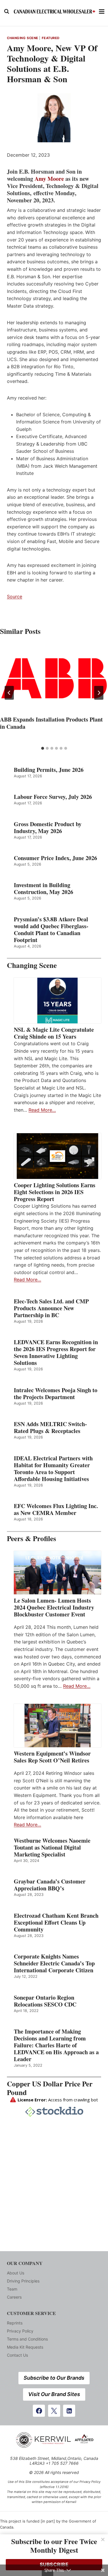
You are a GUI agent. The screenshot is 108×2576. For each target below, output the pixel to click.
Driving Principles (23, 2281)
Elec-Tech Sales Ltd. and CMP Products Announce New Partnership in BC (51, 1308)
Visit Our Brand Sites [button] (54, 2394)
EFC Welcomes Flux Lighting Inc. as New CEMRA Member (56, 1509)
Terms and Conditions (27, 2339)
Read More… (42, 1110)
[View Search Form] (7, 11)
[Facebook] (39, 2411)
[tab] (43, 748)
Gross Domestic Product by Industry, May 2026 (48, 828)
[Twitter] (54, 2411)
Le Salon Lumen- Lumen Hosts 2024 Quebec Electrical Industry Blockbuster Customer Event (54, 1608)
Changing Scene (23, 38)
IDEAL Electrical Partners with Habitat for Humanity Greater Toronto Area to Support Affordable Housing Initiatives (53, 1469)
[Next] (99, 693)
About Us (16, 2273)
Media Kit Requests (25, 2347)
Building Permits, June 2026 (49, 770)
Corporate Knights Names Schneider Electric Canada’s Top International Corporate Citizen (54, 1963)
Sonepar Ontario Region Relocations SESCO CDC (45, 2001)
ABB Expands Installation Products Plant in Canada (51, 723)
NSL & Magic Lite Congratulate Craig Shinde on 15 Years (54, 1033)
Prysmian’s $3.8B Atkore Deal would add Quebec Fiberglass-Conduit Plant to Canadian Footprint (51, 930)
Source (15, 596)
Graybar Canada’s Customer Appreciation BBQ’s (50, 1885)
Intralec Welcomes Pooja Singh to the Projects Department (56, 1394)
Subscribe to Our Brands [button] (54, 2378)
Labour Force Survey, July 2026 (53, 797)
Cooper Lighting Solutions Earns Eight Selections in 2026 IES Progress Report (55, 1192)
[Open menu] (102, 11)
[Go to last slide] (9, 693)
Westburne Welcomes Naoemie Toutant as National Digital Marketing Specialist (52, 1848)
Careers (14, 2297)
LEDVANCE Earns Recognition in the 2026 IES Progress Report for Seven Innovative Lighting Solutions (56, 1353)
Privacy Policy (20, 2331)
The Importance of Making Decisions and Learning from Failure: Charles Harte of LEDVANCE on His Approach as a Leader (56, 2045)
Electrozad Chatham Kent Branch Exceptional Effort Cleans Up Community (56, 1923)
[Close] (103, 2539)
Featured (51, 38)
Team (12, 2289)
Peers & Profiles (32, 1538)
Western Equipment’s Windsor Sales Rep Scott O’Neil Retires (52, 1757)
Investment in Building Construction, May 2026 (43, 889)
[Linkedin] (69, 2411)
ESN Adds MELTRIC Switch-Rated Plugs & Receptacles (50, 1428)
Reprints (15, 2323)
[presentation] (54, 678)
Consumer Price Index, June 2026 (55, 858)
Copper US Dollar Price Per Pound (50, 2088)
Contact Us (17, 2355)
